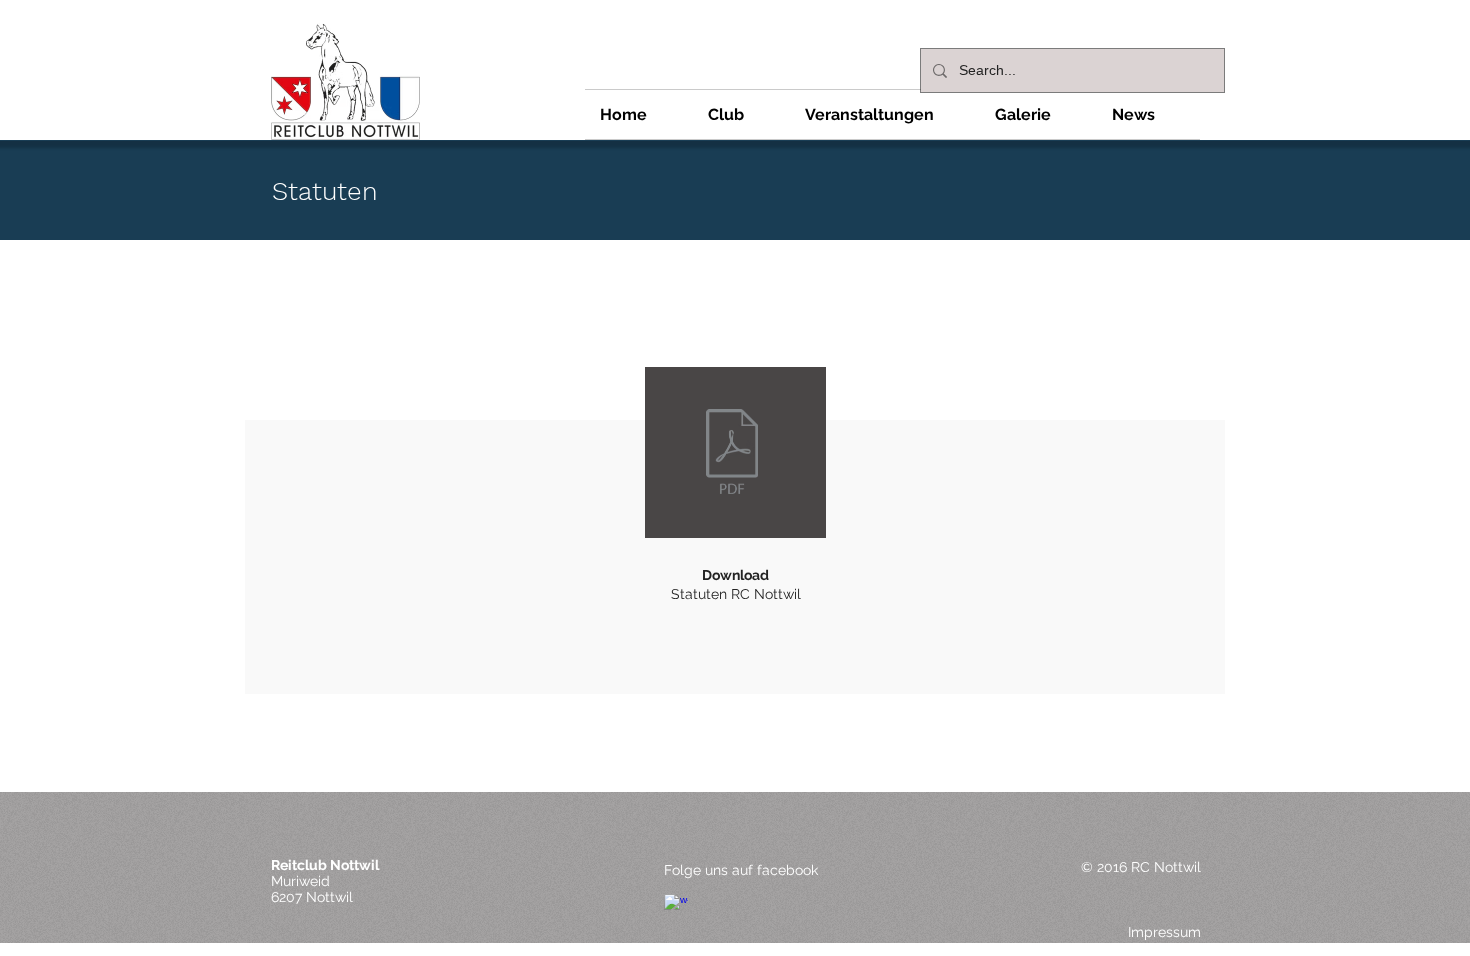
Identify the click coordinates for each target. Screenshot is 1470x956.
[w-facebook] (676, 906)
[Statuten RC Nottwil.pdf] (732, 454)
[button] (741, 114)
